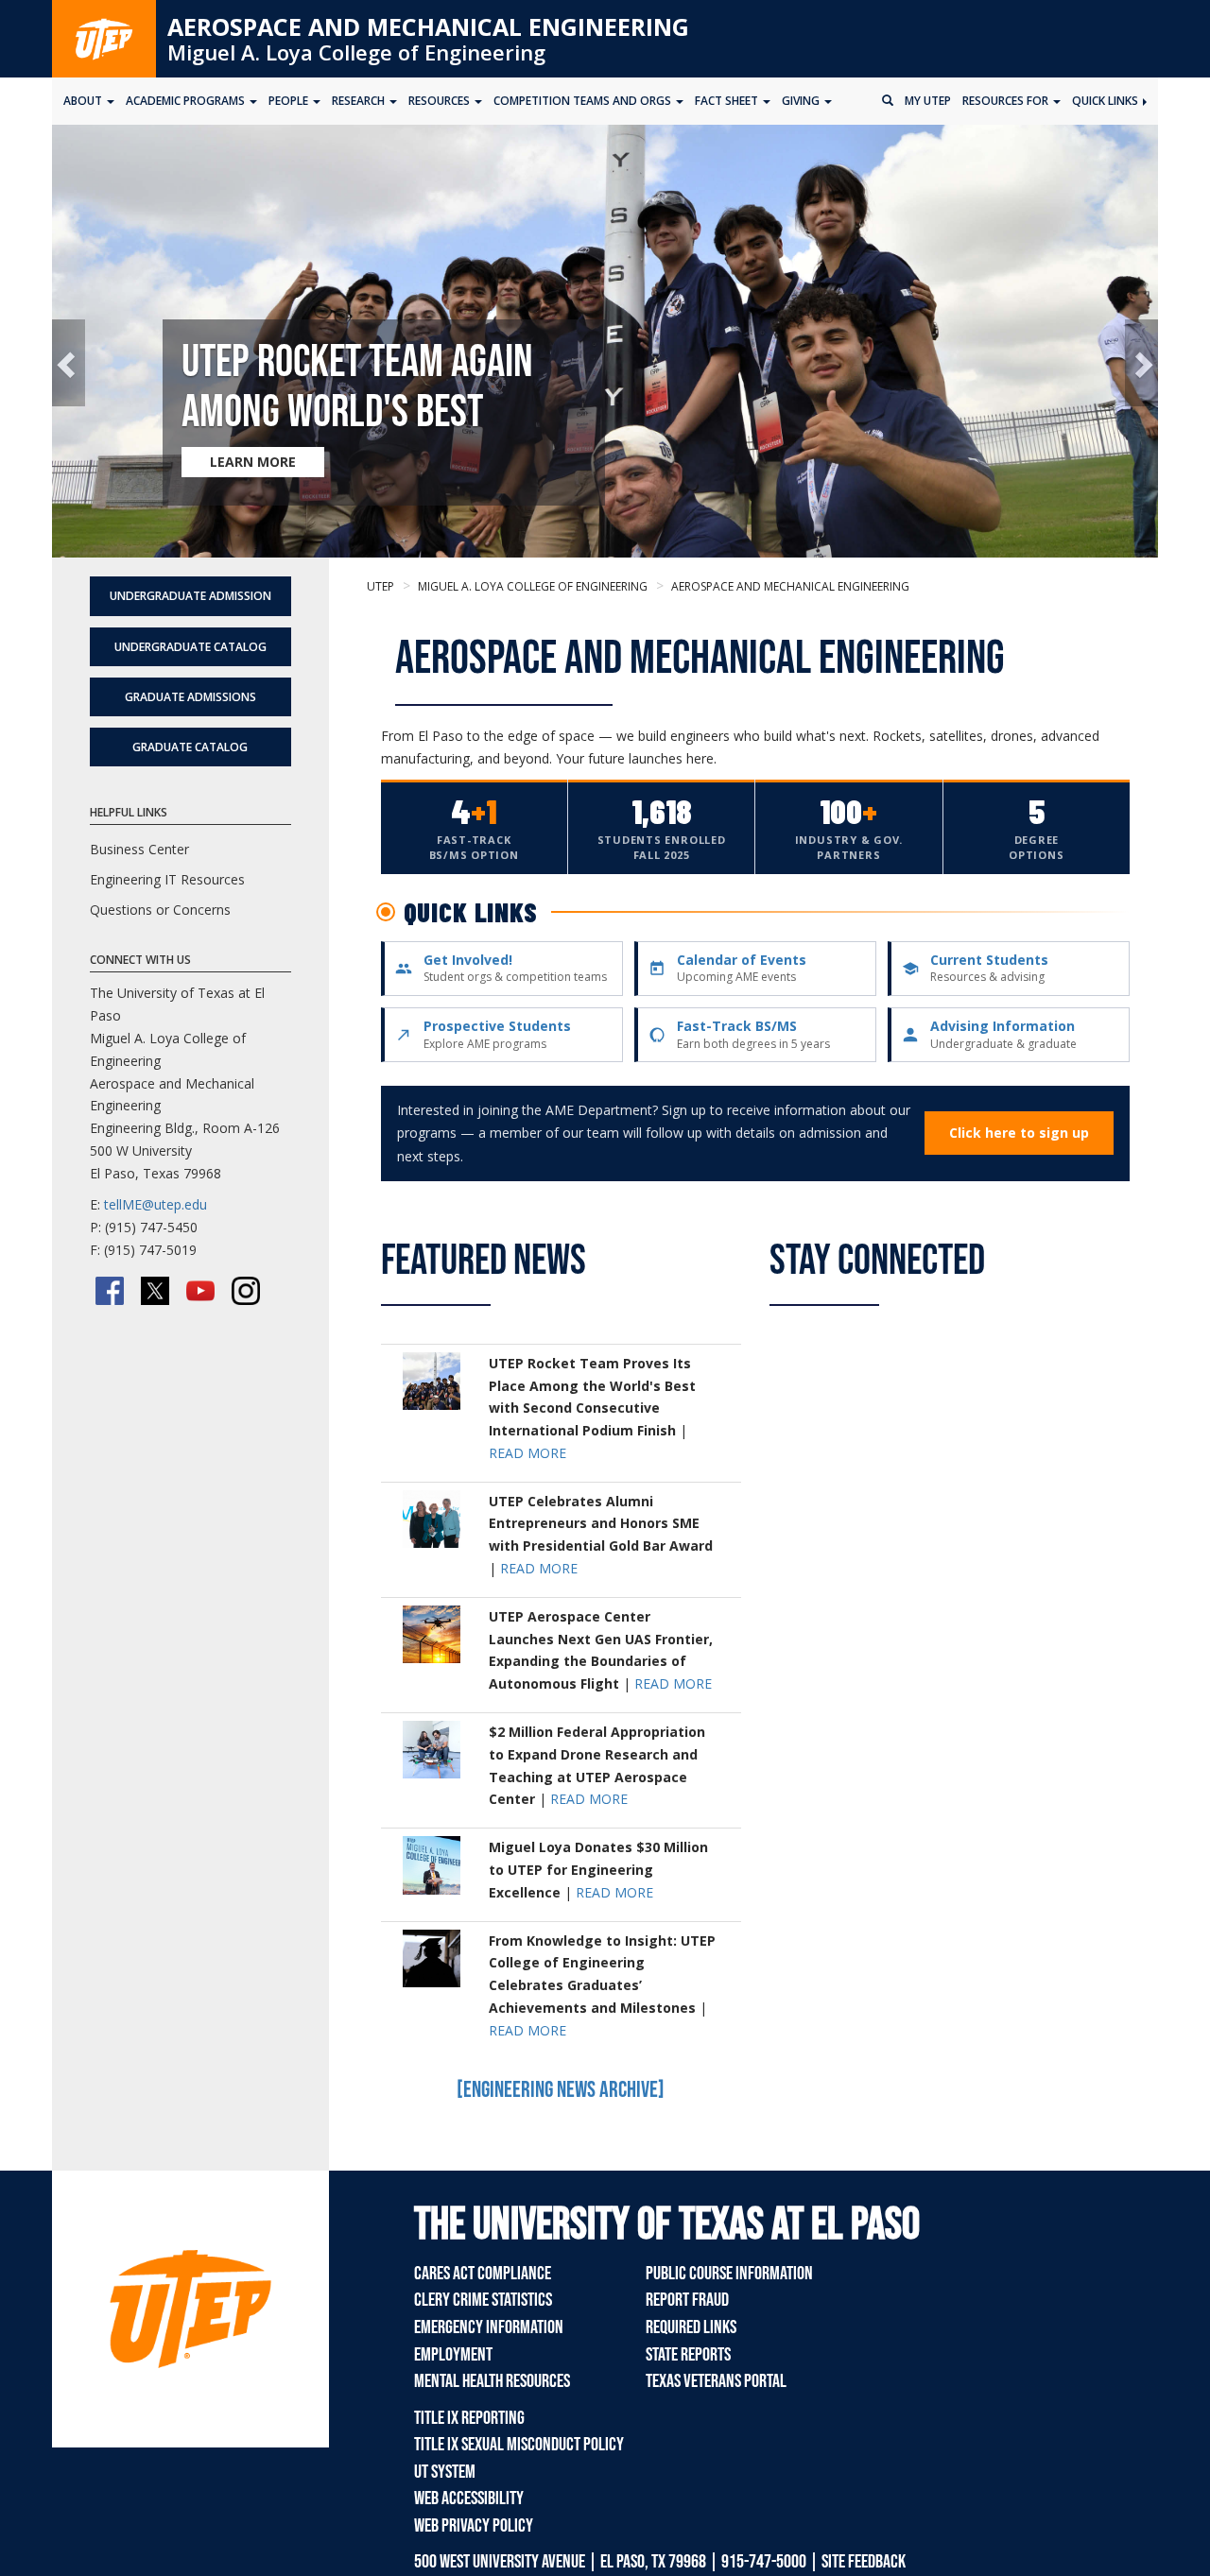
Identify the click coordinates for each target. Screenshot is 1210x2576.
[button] (69, 363)
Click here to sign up (1019, 1133)
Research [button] (360, 101)
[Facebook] (110, 1291)
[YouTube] (200, 1291)
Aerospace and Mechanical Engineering (428, 26)
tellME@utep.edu (156, 1204)
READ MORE (527, 1453)
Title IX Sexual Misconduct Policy (519, 2445)
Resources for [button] (1007, 101)
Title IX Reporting (469, 2418)
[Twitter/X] (155, 1291)
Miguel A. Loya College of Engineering (356, 52)
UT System (445, 2472)
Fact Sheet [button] (728, 101)
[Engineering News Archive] (561, 2090)
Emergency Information (489, 2327)
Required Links (691, 2327)
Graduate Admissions (190, 697)
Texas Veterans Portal (716, 2381)
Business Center (139, 849)
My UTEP (928, 101)
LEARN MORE (253, 462)
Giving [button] (802, 101)
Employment (453, 2355)
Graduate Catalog (190, 747)
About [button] (84, 101)
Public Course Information (729, 2274)
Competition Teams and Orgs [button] (584, 101)
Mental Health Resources (492, 2381)
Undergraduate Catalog (190, 647)
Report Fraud (687, 2300)
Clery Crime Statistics (483, 2300)
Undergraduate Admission (190, 596)
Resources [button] (441, 101)
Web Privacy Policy (474, 2526)
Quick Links (1106, 101)
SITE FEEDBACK (864, 2562)
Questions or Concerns (160, 910)
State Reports (688, 2355)
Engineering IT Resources (167, 879)
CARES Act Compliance (483, 2274)
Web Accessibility (469, 2499)
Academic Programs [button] (187, 101)
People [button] (290, 101)
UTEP (380, 586)
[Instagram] (246, 1291)
